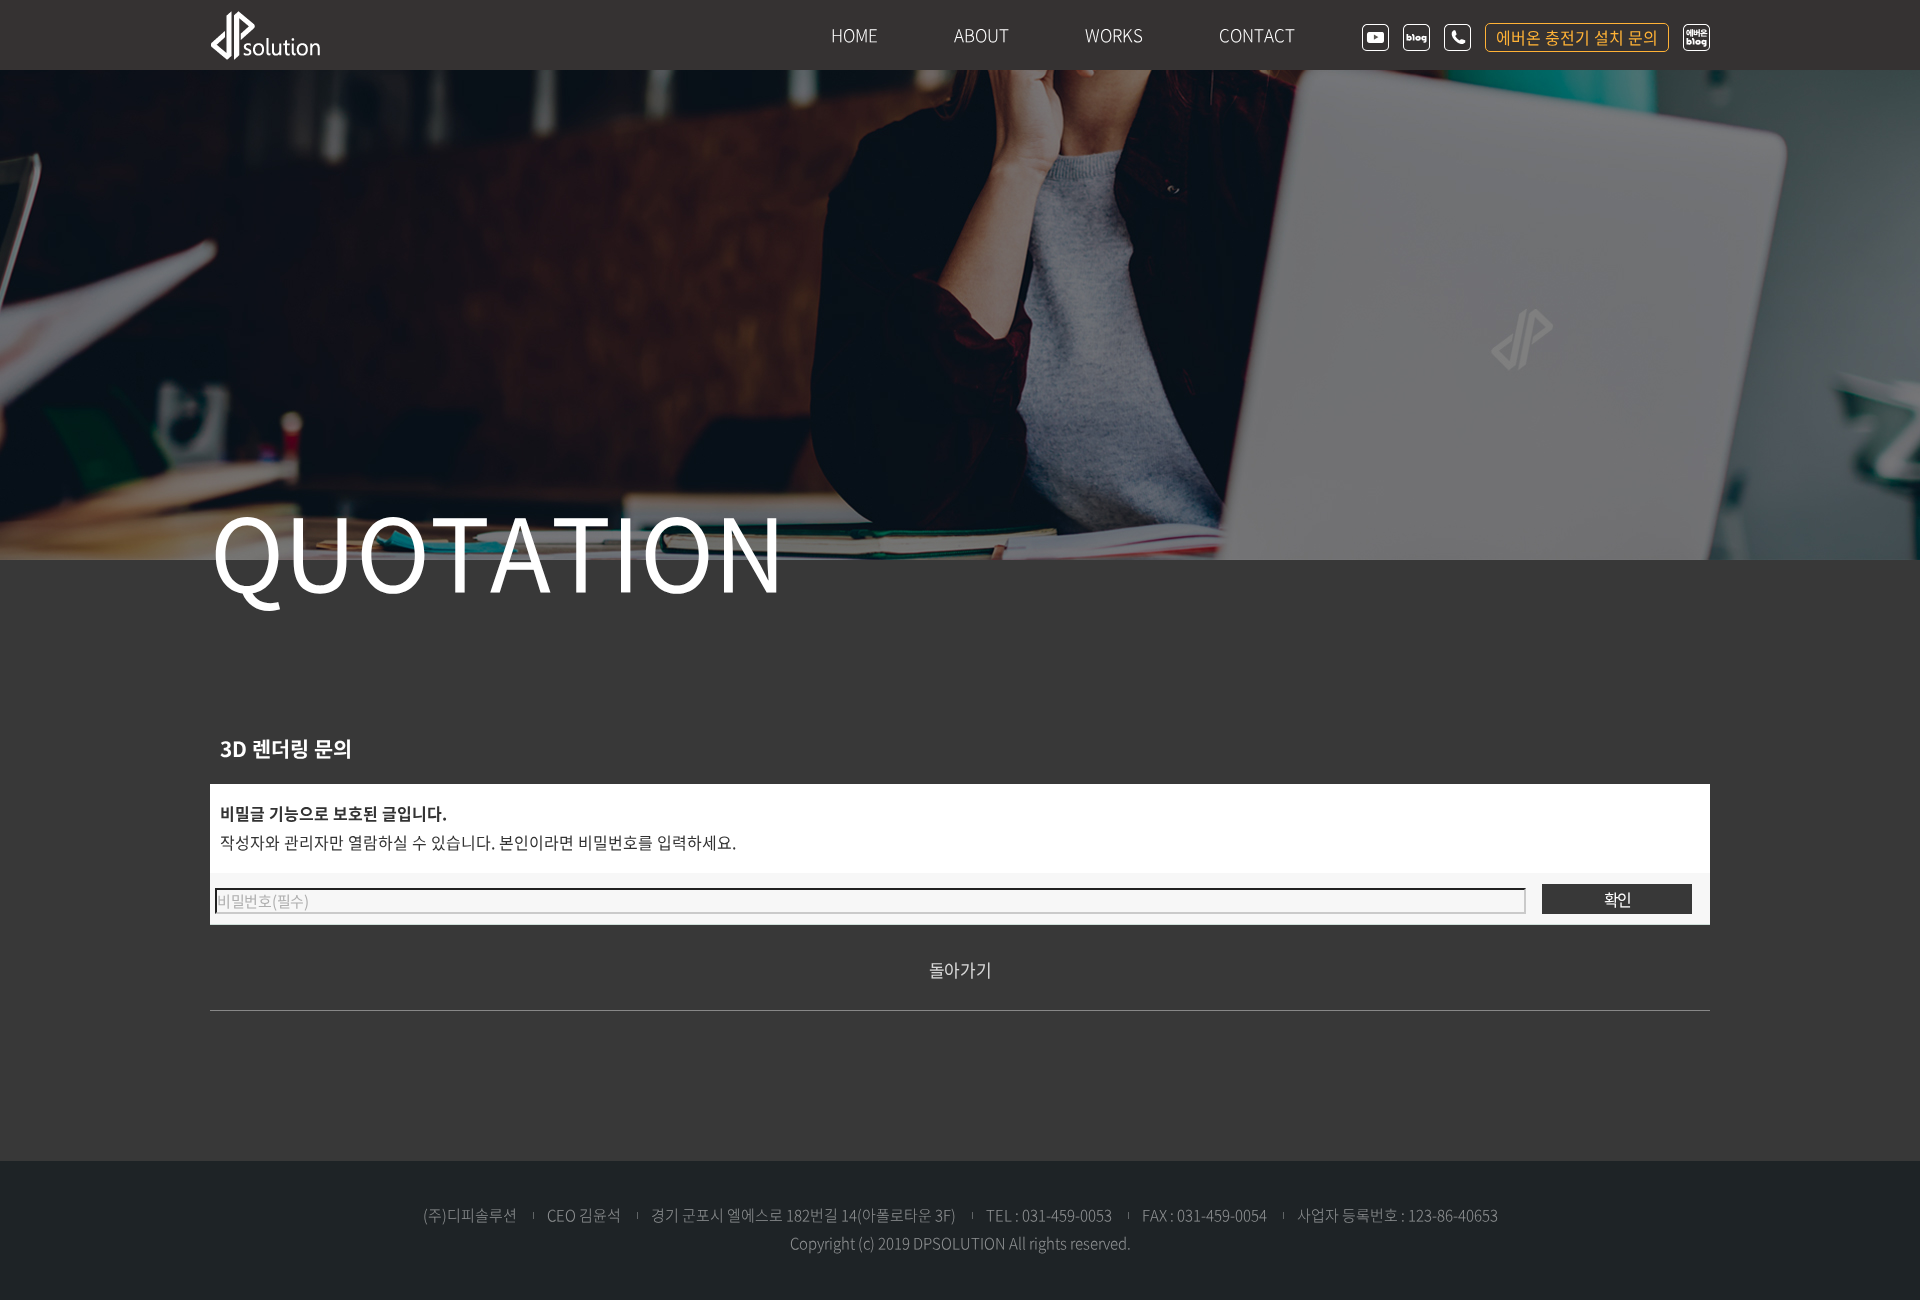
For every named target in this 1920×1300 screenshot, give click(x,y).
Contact (1257, 34)
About (981, 34)
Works (1114, 34)
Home (854, 34)
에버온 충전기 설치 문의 (1577, 37)
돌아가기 (960, 969)
